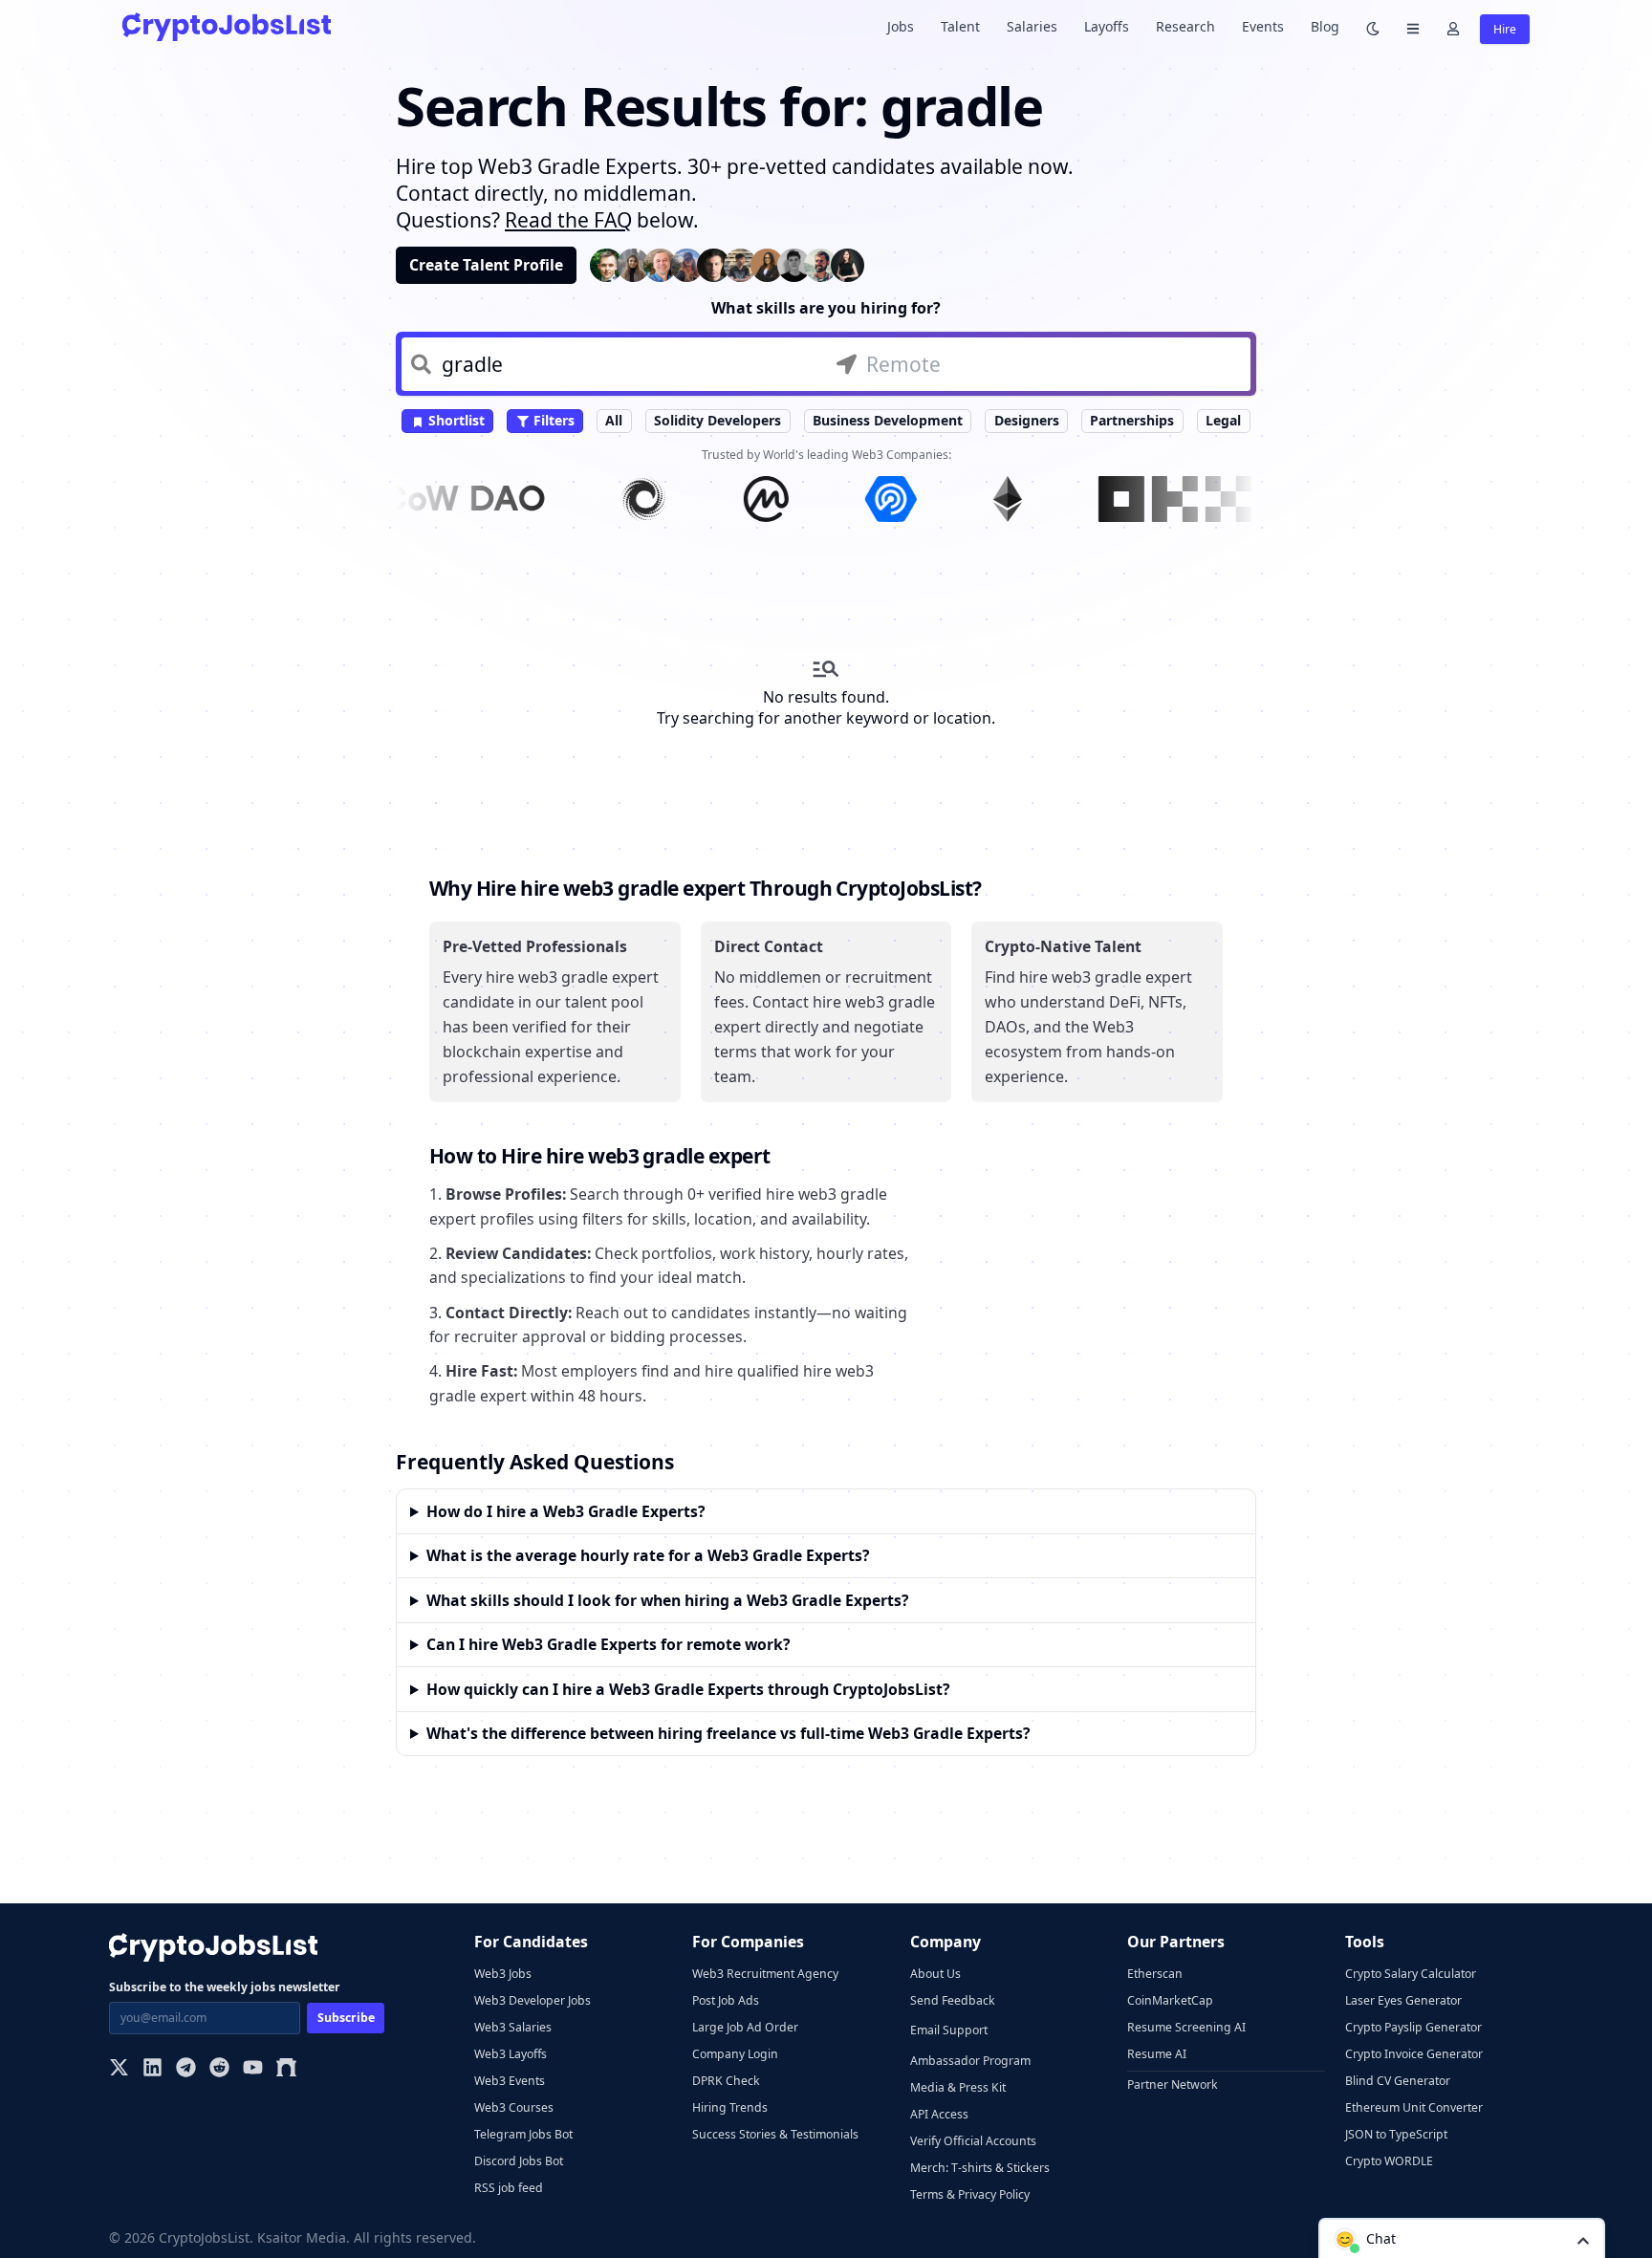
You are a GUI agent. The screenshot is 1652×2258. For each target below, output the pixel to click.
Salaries (1032, 26)
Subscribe (346, 2018)
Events (1263, 26)
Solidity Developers (717, 420)
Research (1185, 26)
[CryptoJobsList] (227, 26)
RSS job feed (509, 2188)
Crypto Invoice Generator (1414, 2054)
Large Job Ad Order (745, 2027)
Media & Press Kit (958, 2087)
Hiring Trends (730, 2107)
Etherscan (1155, 1974)
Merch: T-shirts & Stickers (980, 2168)
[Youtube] (253, 2069)
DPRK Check (726, 2081)
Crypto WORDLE (1389, 2161)
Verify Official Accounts (973, 2141)
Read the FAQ (568, 220)
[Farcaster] (286, 2069)
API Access (939, 2114)
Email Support (949, 2030)
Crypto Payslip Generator (1413, 2027)
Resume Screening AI (1186, 2027)
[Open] (1583, 2239)
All (614, 420)
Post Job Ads (726, 2000)
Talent (960, 26)
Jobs (901, 26)
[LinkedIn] (152, 2069)
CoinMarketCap (1170, 2000)
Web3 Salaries (513, 2027)
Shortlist (455, 420)
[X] (119, 2069)
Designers (1027, 420)
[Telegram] (186, 2069)
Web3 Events (510, 2081)
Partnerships (1132, 420)
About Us (935, 1974)
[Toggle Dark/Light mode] (1373, 27)
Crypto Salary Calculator (1411, 1974)
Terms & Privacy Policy (970, 2194)
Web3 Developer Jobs (533, 2000)
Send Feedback (953, 2000)
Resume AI (1157, 2054)
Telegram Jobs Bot (523, 2134)
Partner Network (1173, 2084)
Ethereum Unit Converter (1414, 2107)
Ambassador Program (970, 2061)
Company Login (735, 2054)
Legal (1223, 420)
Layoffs (1107, 26)
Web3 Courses (514, 2107)
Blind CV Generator (1398, 2081)
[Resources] (1413, 27)
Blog (1325, 26)
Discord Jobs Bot (519, 2161)
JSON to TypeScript (1396, 2134)
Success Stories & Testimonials (775, 2134)
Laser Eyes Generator (1403, 2000)
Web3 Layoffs (511, 2054)
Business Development (888, 420)
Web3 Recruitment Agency (765, 1974)
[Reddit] (219, 2069)
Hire (1505, 29)
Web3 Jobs (503, 1974)
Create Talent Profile (486, 265)
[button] (1462, 2238)
